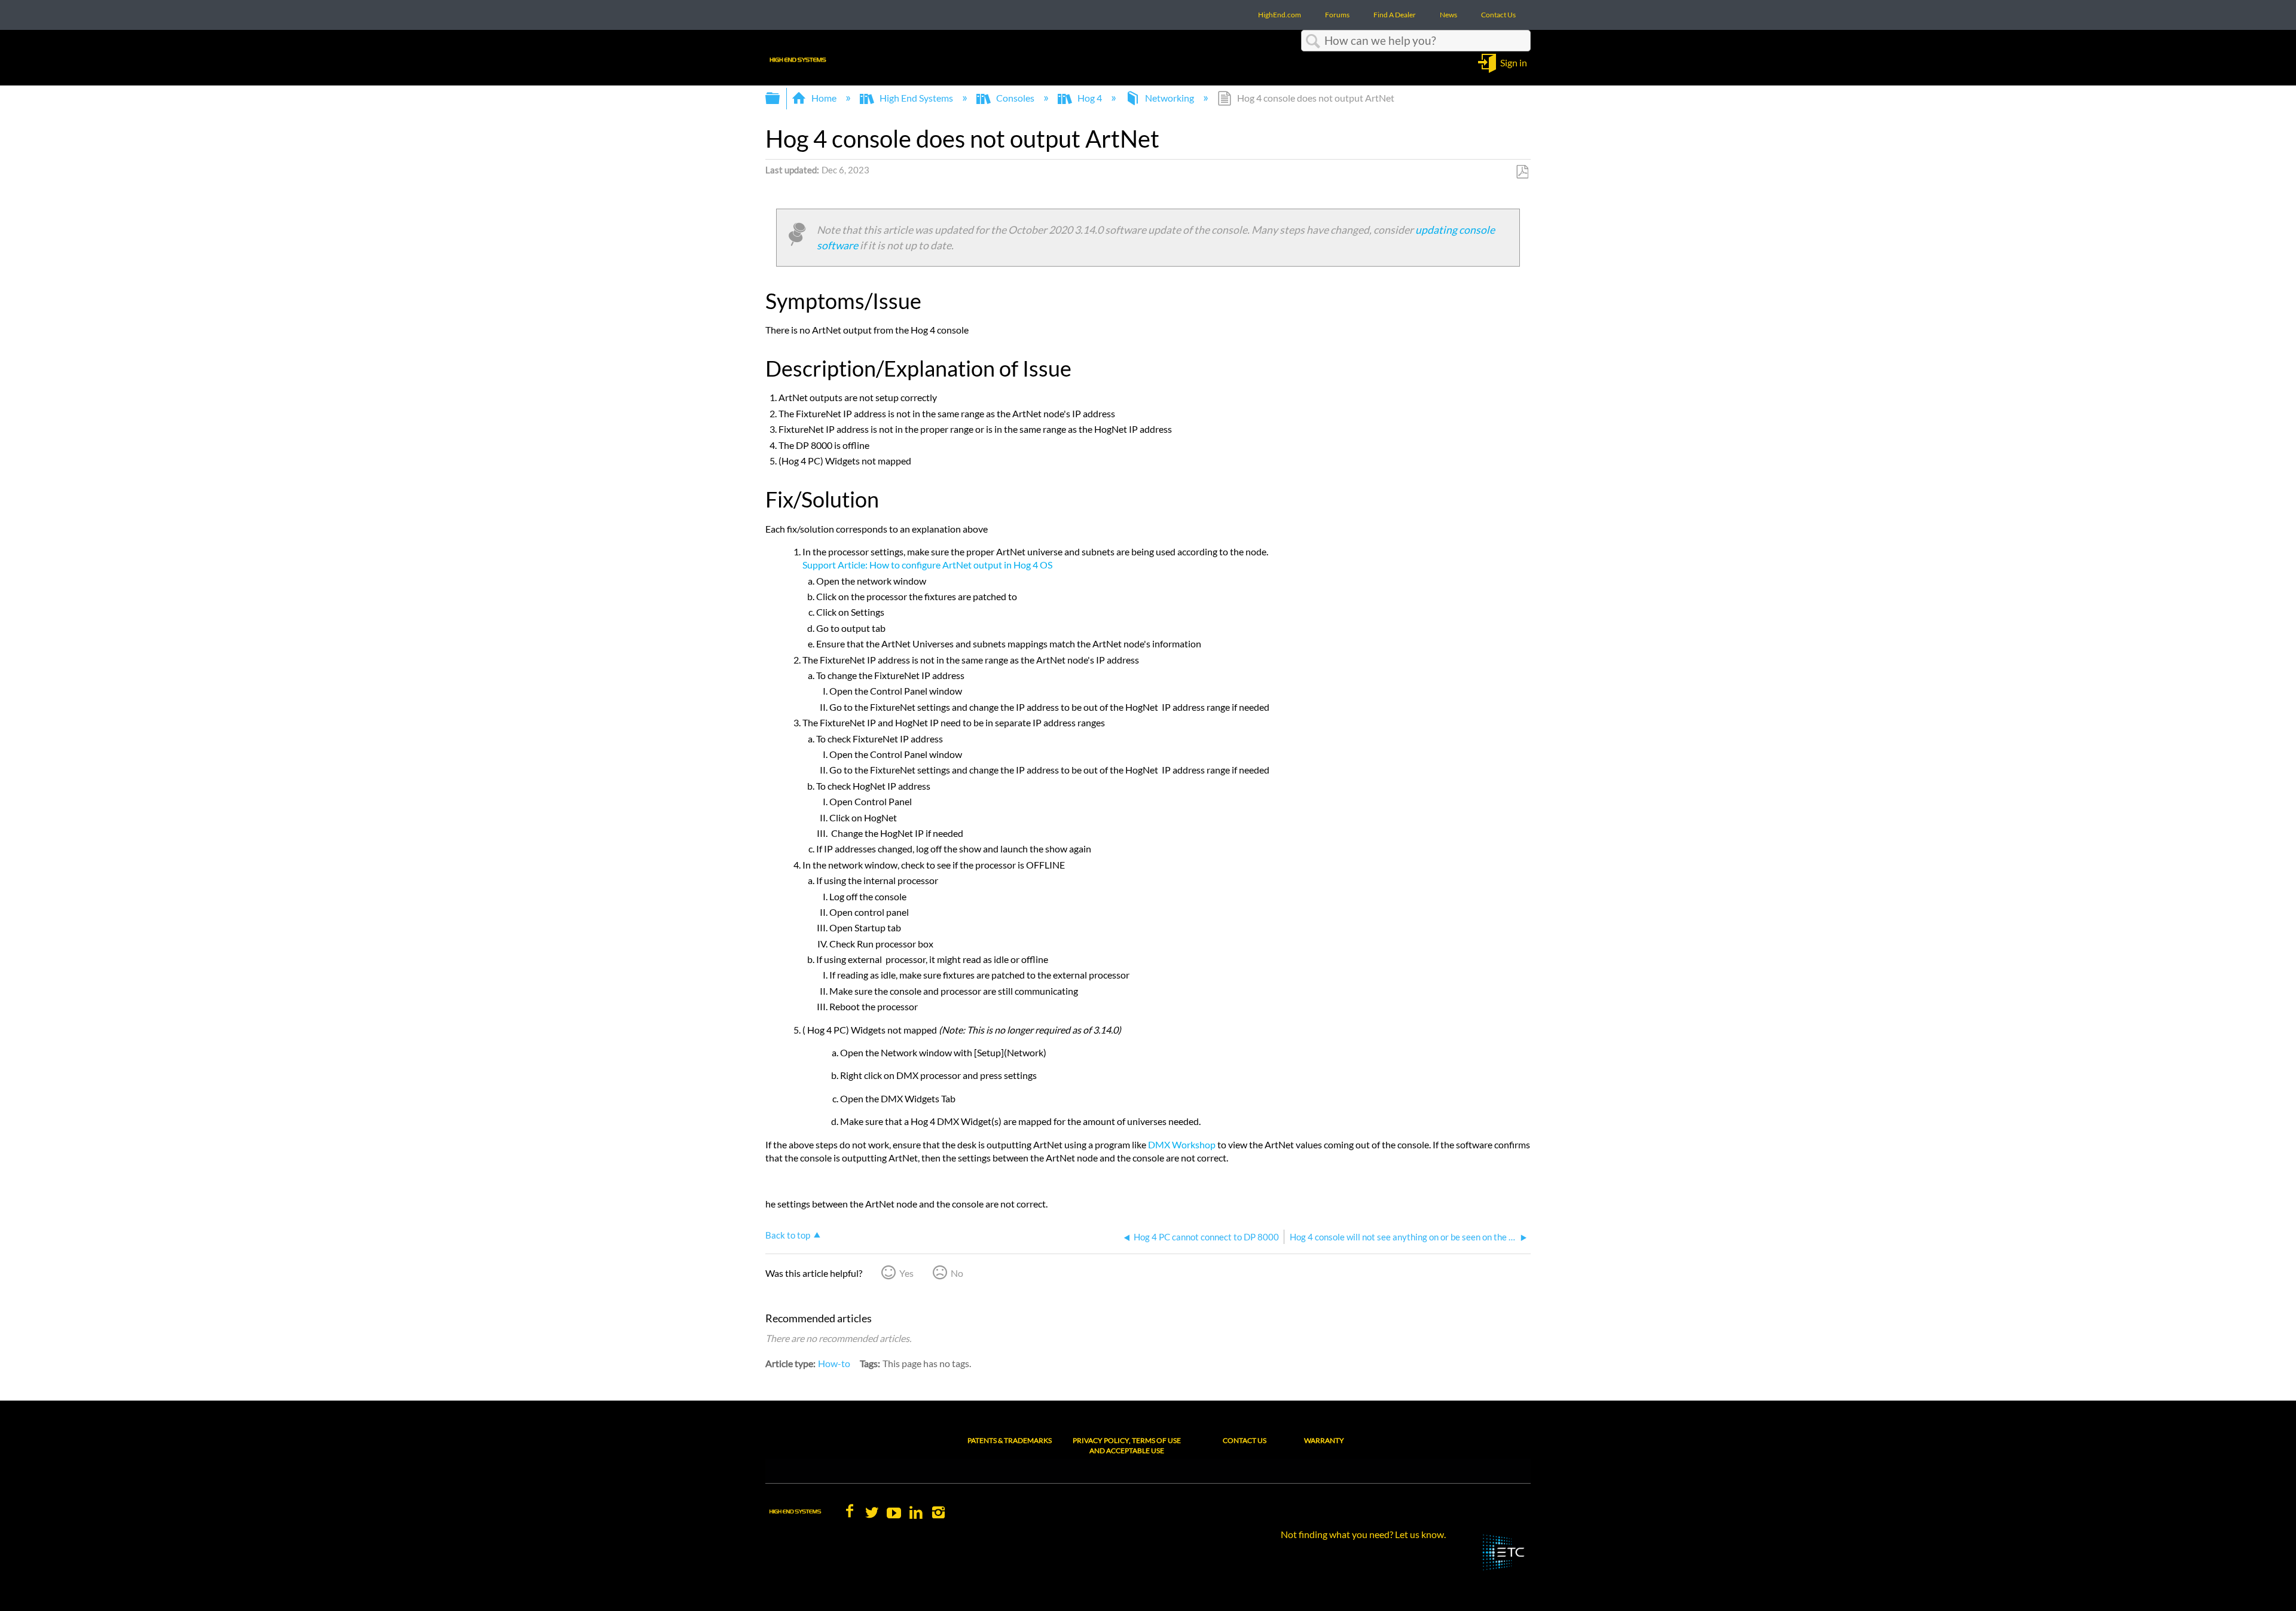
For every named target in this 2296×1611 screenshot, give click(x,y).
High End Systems (916, 98)
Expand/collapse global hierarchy (780, 98)
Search (1313, 41)
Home (824, 98)
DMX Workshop (1182, 1144)
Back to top (788, 1235)
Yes (906, 1273)
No (957, 1273)
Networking (1170, 98)
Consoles (1015, 98)
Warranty (1324, 1440)
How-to (834, 1363)
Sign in (1514, 62)
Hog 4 (1090, 98)
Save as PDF (1522, 172)
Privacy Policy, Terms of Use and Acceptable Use (1127, 1445)
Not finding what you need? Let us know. (1363, 1534)
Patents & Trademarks (1010, 1440)
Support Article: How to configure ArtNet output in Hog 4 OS (927, 565)
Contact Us (1245, 1440)
